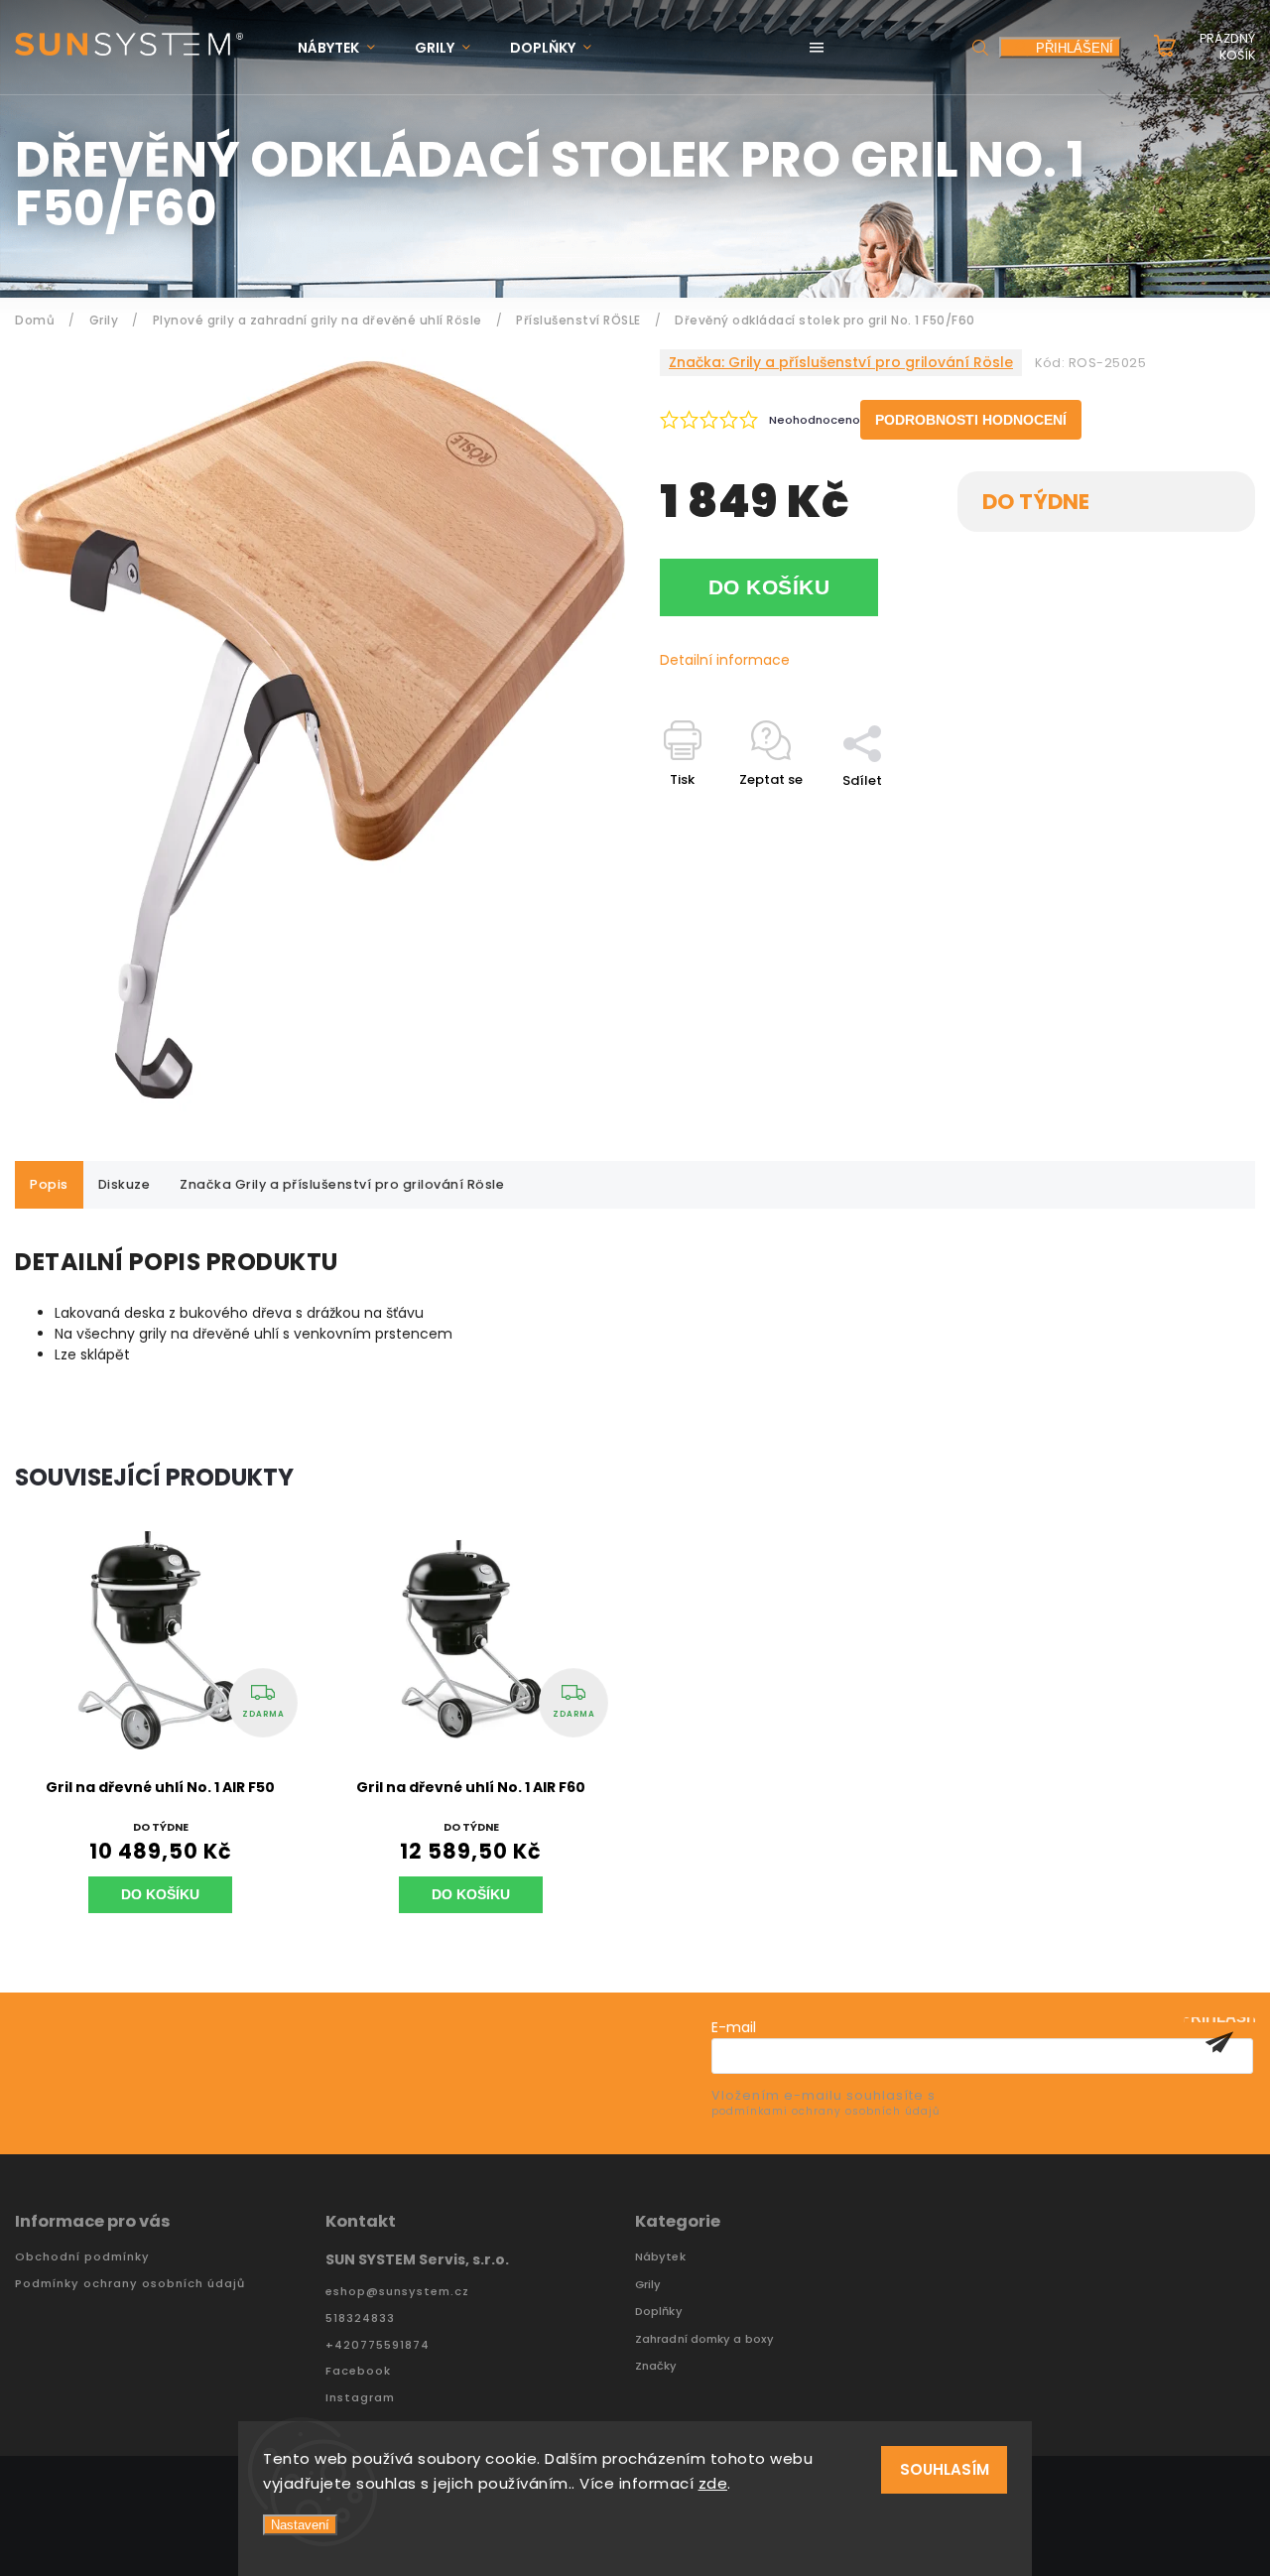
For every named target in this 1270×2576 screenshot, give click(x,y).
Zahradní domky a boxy (704, 2339)
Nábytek (660, 2257)
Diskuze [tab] (125, 1184)
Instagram (360, 2398)
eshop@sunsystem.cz (397, 2292)
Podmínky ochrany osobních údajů (130, 2284)
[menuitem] (346, 48)
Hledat (980, 47)
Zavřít (1190, 815)
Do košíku (769, 587)
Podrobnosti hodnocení (971, 420)
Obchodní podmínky (82, 2257)
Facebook (358, 2371)
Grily (648, 2285)
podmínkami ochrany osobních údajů (825, 2111)
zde (713, 2483)
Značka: (841, 362)
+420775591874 (378, 2345)
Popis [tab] (49, 1184)
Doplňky (659, 2312)
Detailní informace (725, 660)
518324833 (360, 2318)
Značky (656, 2366)
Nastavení (300, 2525)
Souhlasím (945, 2469)
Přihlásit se (1219, 2042)
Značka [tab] (342, 1184)
